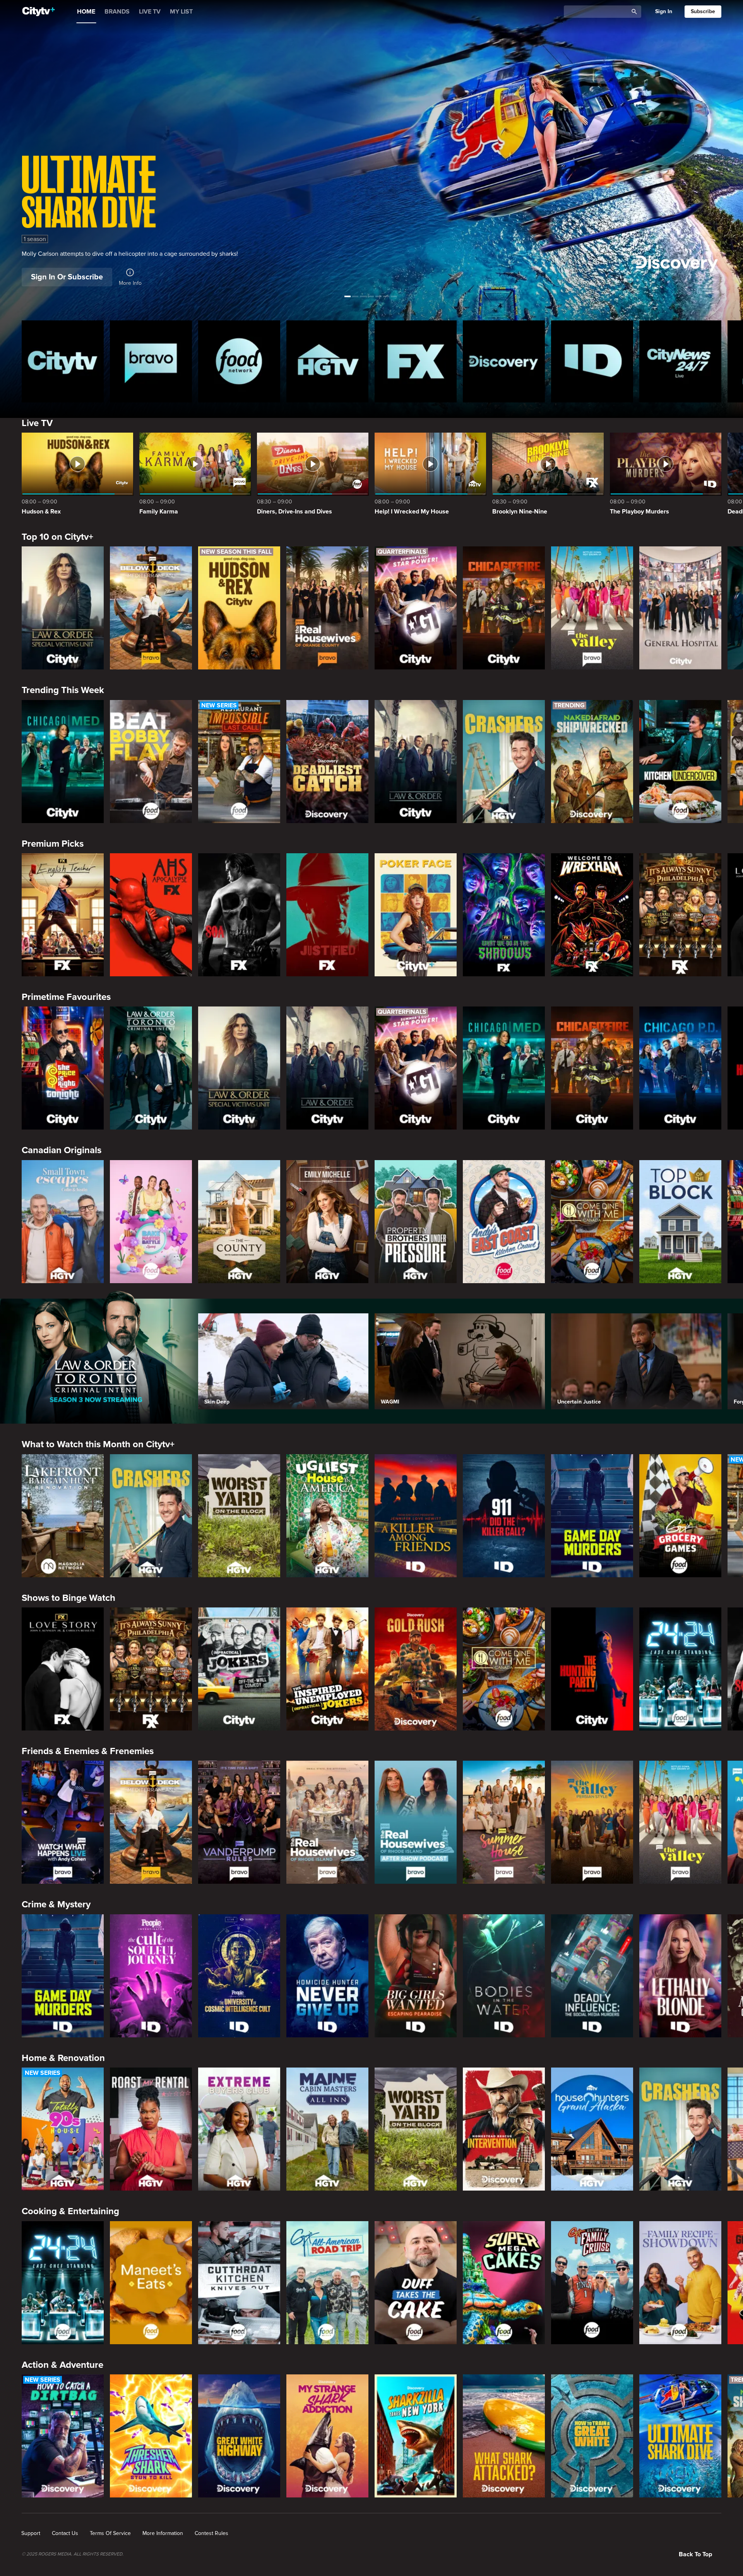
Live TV (37, 423)
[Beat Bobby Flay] (151, 762)
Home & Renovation (63, 2058)
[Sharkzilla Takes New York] (416, 2436)
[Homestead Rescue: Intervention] (504, 2129)
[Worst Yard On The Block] (239, 1516)
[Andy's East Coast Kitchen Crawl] (504, 1222)
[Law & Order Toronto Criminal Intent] (151, 1068)
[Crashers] (504, 762)
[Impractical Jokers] (239, 1669)
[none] (31, 2533)
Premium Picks (53, 844)
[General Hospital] (680, 608)
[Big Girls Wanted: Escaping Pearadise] (416, 1976)
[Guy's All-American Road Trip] (327, 2283)
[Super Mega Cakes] (504, 2283)
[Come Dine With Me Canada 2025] (592, 1222)
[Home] (39, 12)
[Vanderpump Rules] (239, 1822)
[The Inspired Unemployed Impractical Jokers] (327, 1669)
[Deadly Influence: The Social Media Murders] (592, 1976)
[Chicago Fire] (504, 608)
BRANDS (117, 12)
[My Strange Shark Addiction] (327, 2436)
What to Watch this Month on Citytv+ (98, 1444)
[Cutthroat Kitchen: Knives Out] (239, 2283)
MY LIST (181, 12)
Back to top (695, 2554)
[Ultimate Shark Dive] (680, 2436)
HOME (86, 12)
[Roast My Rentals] (151, 2129)
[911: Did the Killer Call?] (504, 1516)
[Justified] (327, 915)
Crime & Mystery (56, 1904)
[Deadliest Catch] (327, 762)
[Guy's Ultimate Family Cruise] (592, 2283)
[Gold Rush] (416, 1669)
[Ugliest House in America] (327, 1516)
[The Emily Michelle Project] (327, 1222)
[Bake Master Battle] (151, 1222)
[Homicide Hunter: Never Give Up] (327, 1976)
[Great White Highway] (239, 2436)
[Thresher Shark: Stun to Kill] (151, 2436)
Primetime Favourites (66, 997)
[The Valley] (592, 608)
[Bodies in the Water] (504, 1976)
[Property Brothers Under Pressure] (416, 1222)
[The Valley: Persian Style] (592, 1822)
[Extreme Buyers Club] (239, 2129)
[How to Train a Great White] (592, 2436)
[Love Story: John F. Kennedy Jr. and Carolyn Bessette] (63, 1669)
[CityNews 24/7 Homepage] (680, 361)
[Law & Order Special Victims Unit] (63, 608)
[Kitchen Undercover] (680, 762)
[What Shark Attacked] (504, 2436)
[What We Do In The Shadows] (504, 915)
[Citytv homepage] (63, 361)
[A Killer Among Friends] (416, 1516)
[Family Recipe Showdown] (680, 2283)
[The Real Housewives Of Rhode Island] (327, 1822)
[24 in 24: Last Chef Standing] (680, 1669)
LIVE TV (150, 12)
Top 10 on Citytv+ (57, 537)
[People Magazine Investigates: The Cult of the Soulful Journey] (151, 1976)
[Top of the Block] (680, 1222)
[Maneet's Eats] (151, 2283)
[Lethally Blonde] (680, 1976)
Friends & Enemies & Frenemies (88, 1751)
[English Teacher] (63, 915)
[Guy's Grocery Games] (680, 1516)
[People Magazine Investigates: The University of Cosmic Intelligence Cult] (239, 1976)
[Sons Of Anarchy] (239, 915)
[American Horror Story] (151, 915)
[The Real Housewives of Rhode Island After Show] (416, 1822)
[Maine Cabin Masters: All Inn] (327, 2129)
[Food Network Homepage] (239, 361)
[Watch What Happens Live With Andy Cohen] (63, 1822)
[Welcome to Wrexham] (592, 915)
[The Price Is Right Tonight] (63, 1068)
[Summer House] (504, 1822)
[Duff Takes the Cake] (416, 2283)
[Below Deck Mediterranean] (151, 608)
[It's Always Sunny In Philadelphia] (680, 915)
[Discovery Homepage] (504, 361)
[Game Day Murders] (592, 1516)
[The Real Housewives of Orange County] (327, 608)
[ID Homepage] (592, 361)
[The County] (239, 1222)
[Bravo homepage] (151, 361)
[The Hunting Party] (592, 1669)
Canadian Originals (62, 1150)
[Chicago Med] (63, 762)
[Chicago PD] (680, 1068)
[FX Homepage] (416, 361)
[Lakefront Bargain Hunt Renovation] (63, 1516)
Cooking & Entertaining (70, 2211)
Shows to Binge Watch (68, 1598)
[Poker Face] (416, 915)
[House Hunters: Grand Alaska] (592, 2129)
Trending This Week (63, 690)
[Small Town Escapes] (63, 1222)
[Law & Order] (416, 762)
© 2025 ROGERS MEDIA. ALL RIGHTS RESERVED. (73, 2554)
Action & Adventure (62, 2365)
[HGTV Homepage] (327, 361)
